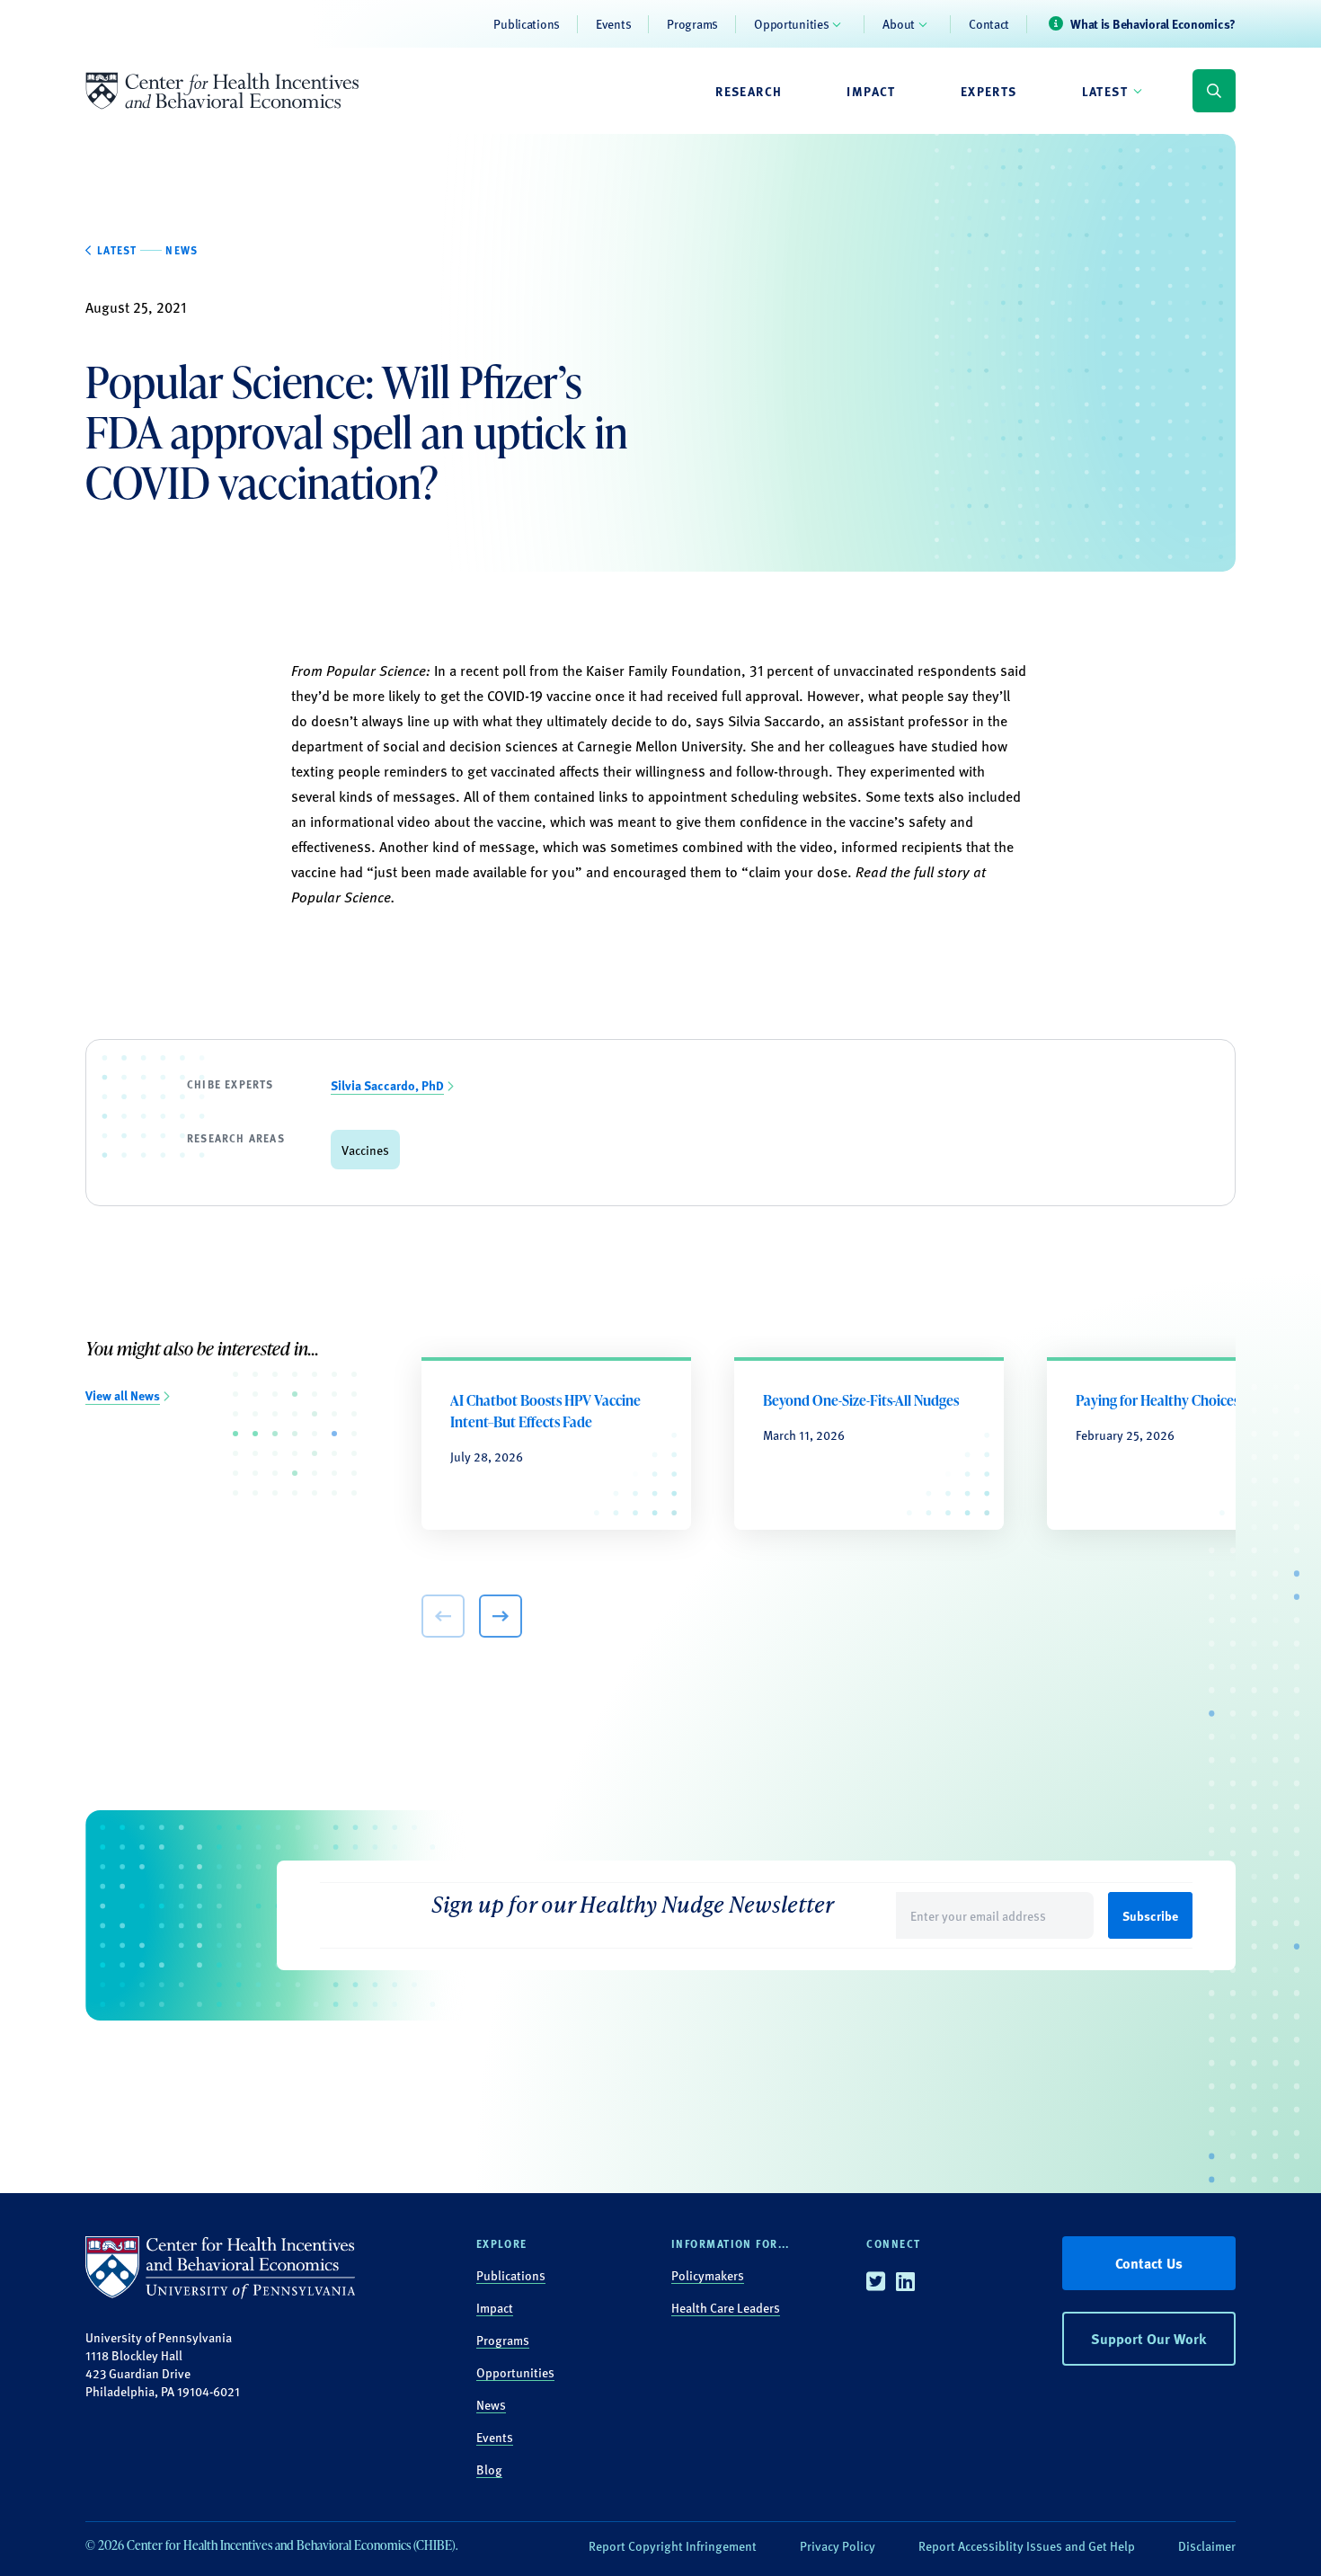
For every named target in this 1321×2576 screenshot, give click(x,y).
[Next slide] (501, 1616)
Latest (1105, 91)
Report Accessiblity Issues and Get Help (1027, 2545)
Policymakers (708, 2275)
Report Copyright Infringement (673, 2545)
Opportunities (791, 23)
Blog (489, 2469)
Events (613, 23)
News (491, 2404)
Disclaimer (1207, 2545)
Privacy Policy (838, 2545)
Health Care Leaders (726, 2307)
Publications (527, 23)
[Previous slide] (443, 1616)
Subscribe (1150, 1915)
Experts (989, 91)
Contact (989, 23)
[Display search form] (1214, 91)
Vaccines (365, 1150)
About (899, 23)
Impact (871, 91)
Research (749, 91)
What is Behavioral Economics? (1153, 23)
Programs (692, 23)
